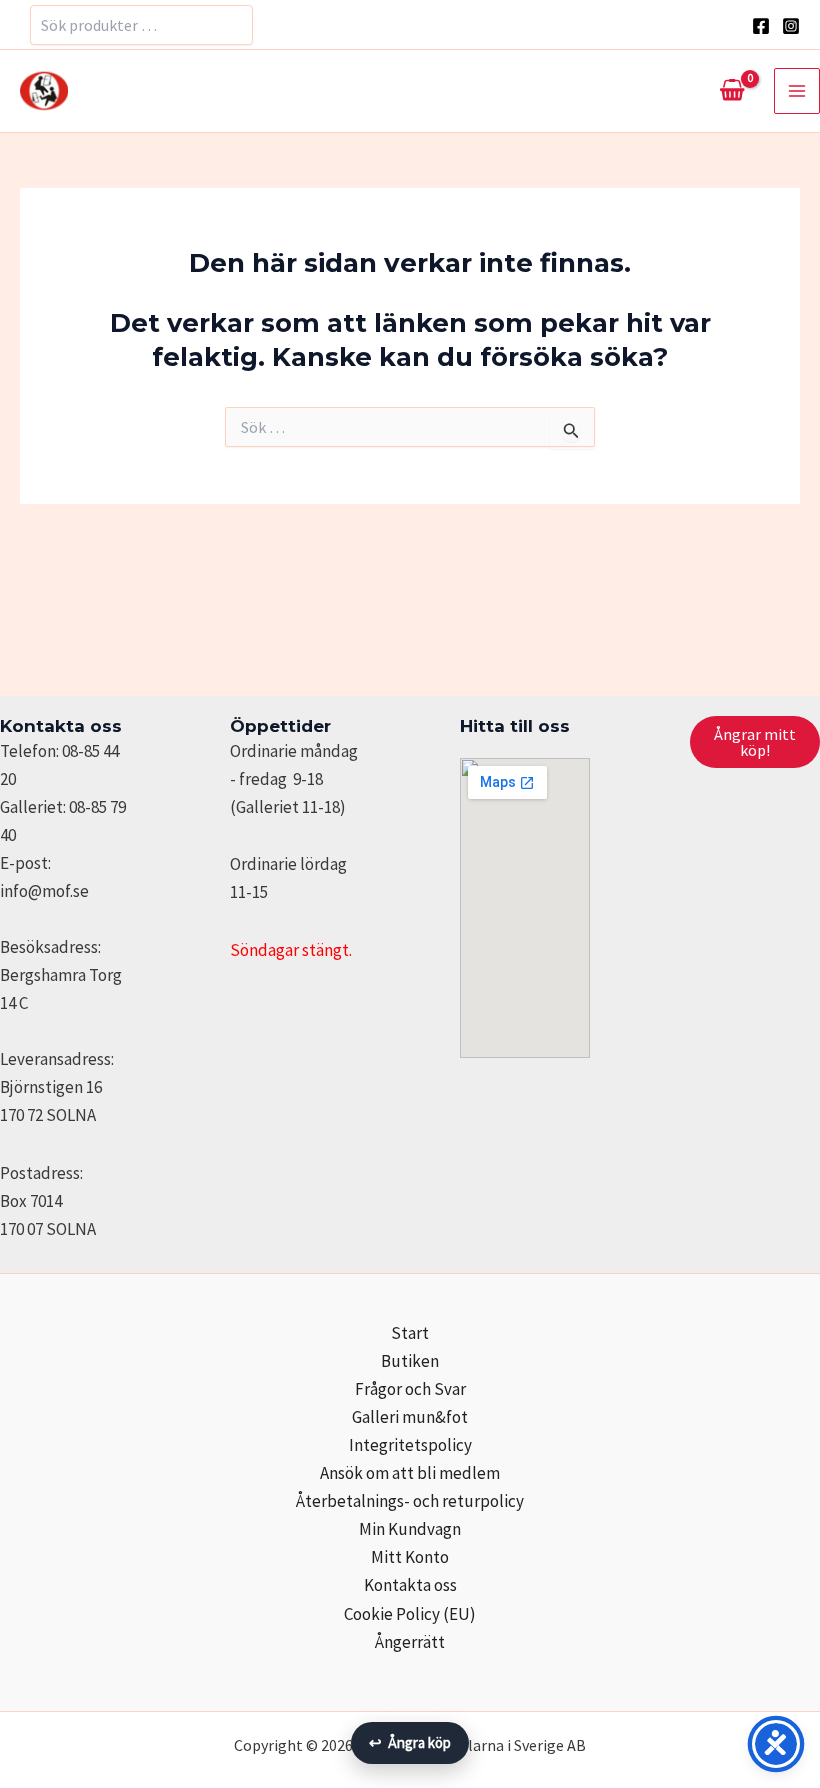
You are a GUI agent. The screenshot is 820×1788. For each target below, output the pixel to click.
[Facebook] (761, 26)
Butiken (410, 1361)
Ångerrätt (410, 1642)
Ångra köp (410, 1742)
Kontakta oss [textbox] (61, 726)
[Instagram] (791, 26)
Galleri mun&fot (410, 1417)
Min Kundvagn (410, 1529)
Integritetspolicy (410, 1445)
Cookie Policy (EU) (410, 1614)
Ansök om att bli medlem (410, 1473)
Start (410, 1333)
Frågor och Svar (410, 1389)
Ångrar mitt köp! (755, 742)
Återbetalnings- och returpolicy (410, 1501)
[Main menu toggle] (797, 91)
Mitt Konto (410, 1557)
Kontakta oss (410, 1585)
